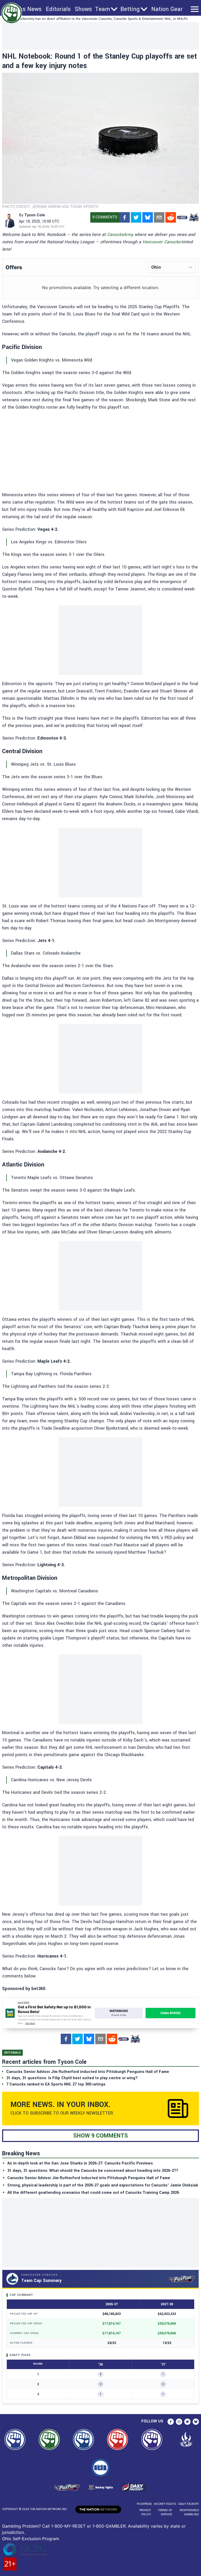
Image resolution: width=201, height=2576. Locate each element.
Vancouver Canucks (161, 242)
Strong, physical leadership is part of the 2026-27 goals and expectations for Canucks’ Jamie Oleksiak (103, 2185)
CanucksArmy (120, 235)
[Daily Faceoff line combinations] (182, 217)
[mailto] (159, 217)
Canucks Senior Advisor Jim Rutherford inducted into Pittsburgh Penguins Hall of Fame (89, 2178)
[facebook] (125, 217)
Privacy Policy (145, 2512)
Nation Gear (167, 9)
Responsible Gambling (189, 2512)
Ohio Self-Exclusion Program (31, 2539)
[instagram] (179, 2422)
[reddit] (171, 217)
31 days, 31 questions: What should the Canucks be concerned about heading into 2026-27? (93, 2171)
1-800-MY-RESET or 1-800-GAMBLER (88, 2526)
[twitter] (136, 217)
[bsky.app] (148, 217)
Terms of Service (165, 2512)
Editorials (58, 9)
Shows (83, 9)
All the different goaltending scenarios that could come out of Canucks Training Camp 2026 (93, 2193)
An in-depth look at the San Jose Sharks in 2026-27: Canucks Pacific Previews (80, 2163)
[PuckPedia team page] (194, 217)
